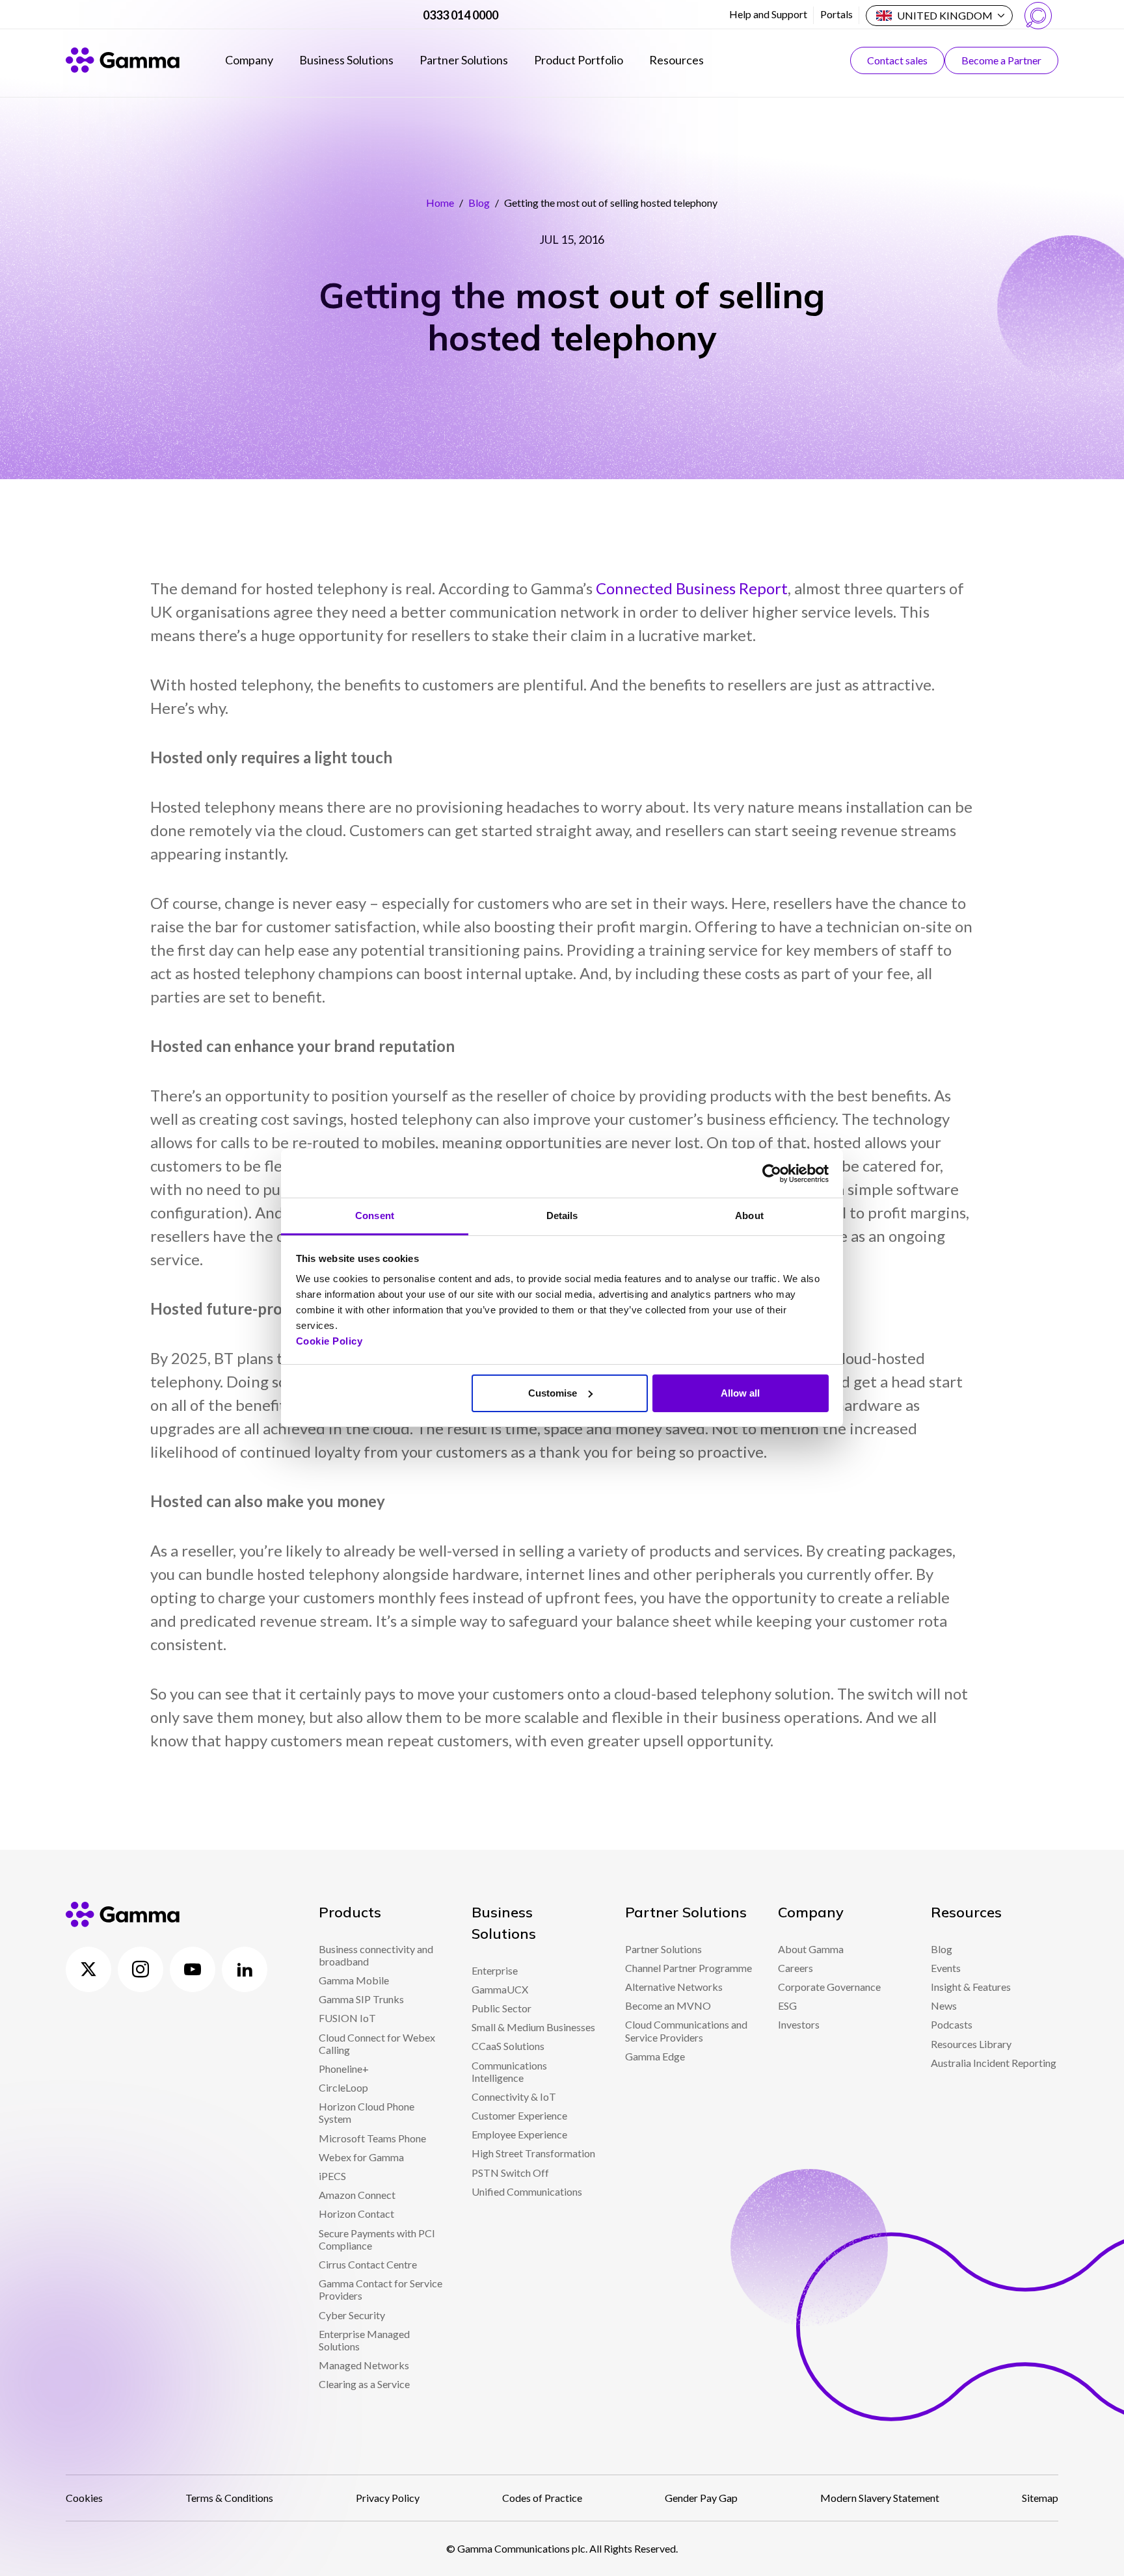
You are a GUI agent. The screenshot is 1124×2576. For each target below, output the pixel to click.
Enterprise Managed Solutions (364, 2340)
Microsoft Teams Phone (372, 2138)
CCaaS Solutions (508, 2046)
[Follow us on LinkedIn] (245, 1969)
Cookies (84, 2498)
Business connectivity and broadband (376, 1955)
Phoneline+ (344, 2069)
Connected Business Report (692, 588)
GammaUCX (500, 1989)
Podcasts (952, 2024)
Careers (796, 1968)
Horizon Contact (356, 2214)
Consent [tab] (375, 1216)
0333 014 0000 (461, 15)
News (944, 2005)
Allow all (740, 1393)
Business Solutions (346, 60)
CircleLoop (343, 2087)
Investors (799, 2024)
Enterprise (495, 1970)
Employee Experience (519, 2134)
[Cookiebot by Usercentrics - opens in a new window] (772, 1174)
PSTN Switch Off (510, 2173)
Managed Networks (364, 2365)
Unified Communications (527, 2191)
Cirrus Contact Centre (368, 2264)
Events (946, 1968)
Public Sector (502, 2008)
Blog (479, 203)
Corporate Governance (829, 1987)
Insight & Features (971, 1987)
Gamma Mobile (354, 1980)
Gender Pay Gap (701, 2498)
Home (440, 203)
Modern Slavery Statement (880, 2498)
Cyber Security (352, 2315)
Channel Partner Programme (689, 1968)
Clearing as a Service (364, 2384)
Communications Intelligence (509, 2071)
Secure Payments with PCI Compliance (377, 2239)
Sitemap (1040, 2498)
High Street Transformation (533, 2153)
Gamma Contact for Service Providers (381, 2289)
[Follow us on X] (88, 1969)
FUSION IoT (347, 2018)
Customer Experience (519, 2115)
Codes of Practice (542, 2498)
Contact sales (897, 60)
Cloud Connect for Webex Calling (377, 2044)
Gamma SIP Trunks (361, 1999)
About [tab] (749, 1216)
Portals (836, 14)
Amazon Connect (357, 2195)
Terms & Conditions (229, 2498)
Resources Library (971, 2044)
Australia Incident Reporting (994, 2063)
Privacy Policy (388, 2498)
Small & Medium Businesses (533, 2027)
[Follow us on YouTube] (193, 1969)
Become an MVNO (668, 2005)
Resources (676, 60)
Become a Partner (1001, 60)
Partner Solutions (464, 60)
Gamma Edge (655, 2056)
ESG (787, 2005)
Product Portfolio (579, 60)
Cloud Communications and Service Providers (686, 2031)
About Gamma (811, 1949)
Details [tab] (562, 1216)
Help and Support (768, 14)
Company (249, 60)
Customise (553, 1393)
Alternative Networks (674, 1987)
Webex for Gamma (361, 2157)
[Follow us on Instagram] (140, 1969)
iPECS (332, 2176)
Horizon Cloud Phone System (367, 2112)
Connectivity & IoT (514, 2096)
